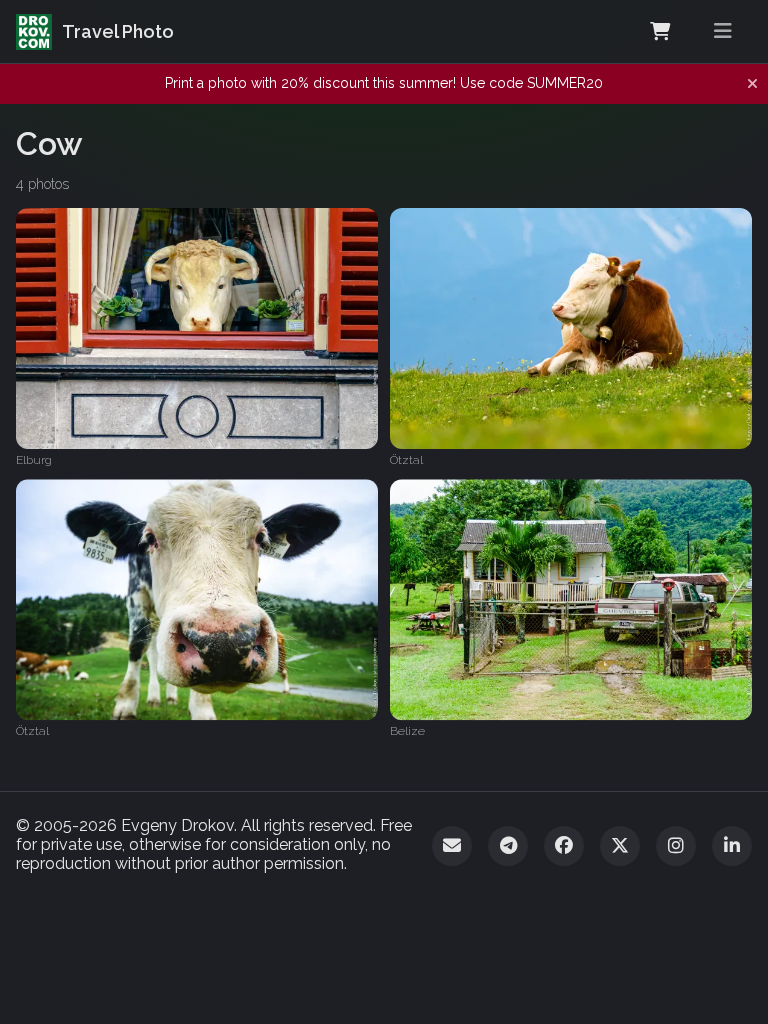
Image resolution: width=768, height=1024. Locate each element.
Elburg (34, 460)
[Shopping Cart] (660, 32)
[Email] (452, 846)
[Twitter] (620, 846)
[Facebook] (564, 846)
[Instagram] (676, 846)
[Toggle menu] (723, 31)
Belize (407, 732)
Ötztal (406, 460)
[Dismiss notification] (752, 84)
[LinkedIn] (732, 846)
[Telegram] (508, 846)
